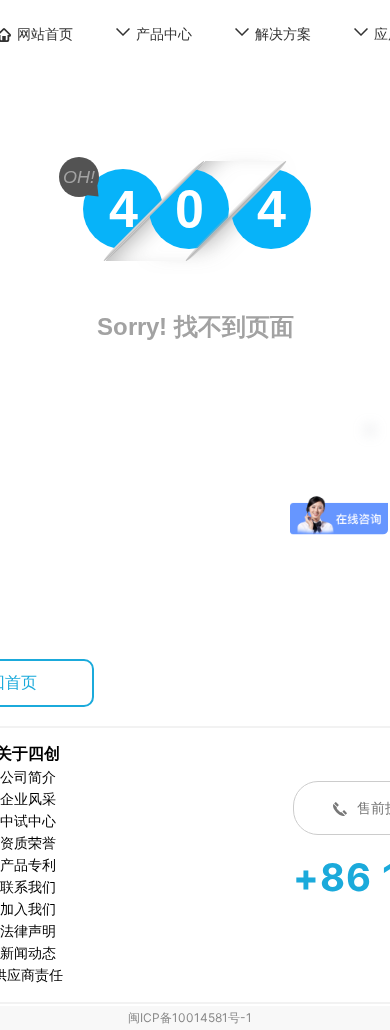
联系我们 (28, 886)
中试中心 (28, 820)
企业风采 (28, 798)
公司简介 (28, 776)
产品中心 (164, 33)
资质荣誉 (28, 842)
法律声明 (28, 930)
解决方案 (283, 33)
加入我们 (28, 908)
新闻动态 (28, 952)
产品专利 (28, 864)
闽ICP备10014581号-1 (190, 1017)
